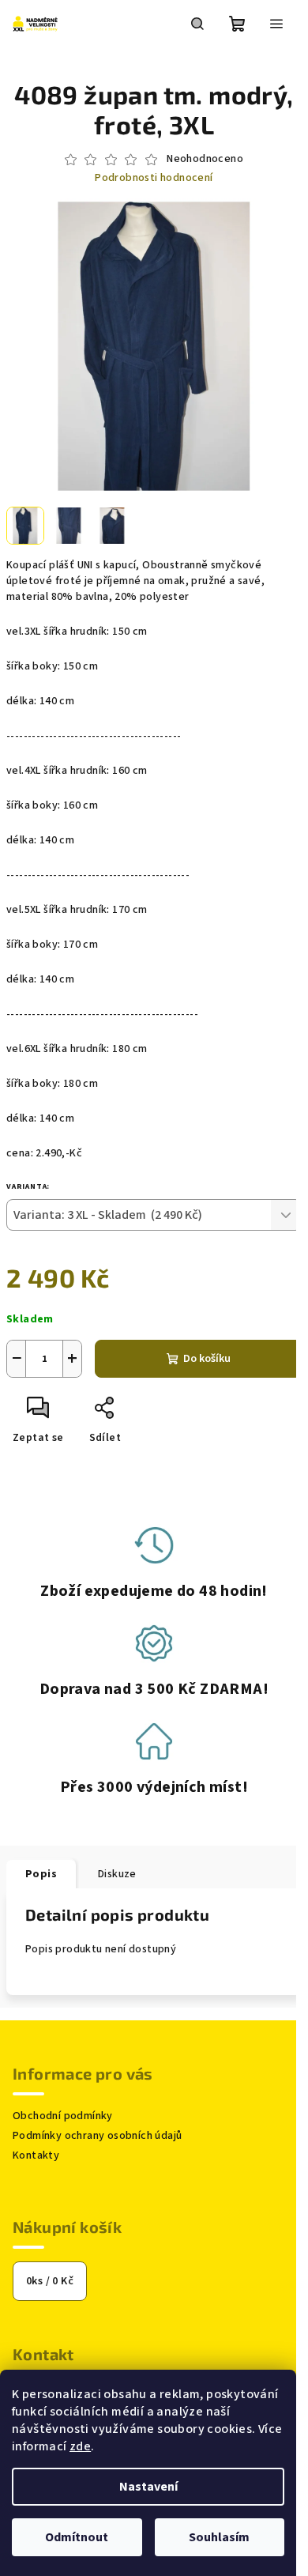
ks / (50, 2281)
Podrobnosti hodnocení (154, 178)
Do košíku (207, 1359)
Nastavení (148, 2487)
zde (80, 2446)
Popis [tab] (41, 1874)
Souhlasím (219, 2537)
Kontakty (36, 2155)
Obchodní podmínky (63, 2116)
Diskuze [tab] (117, 1874)
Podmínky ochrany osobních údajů (97, 2136)
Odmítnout (77, 2537)
